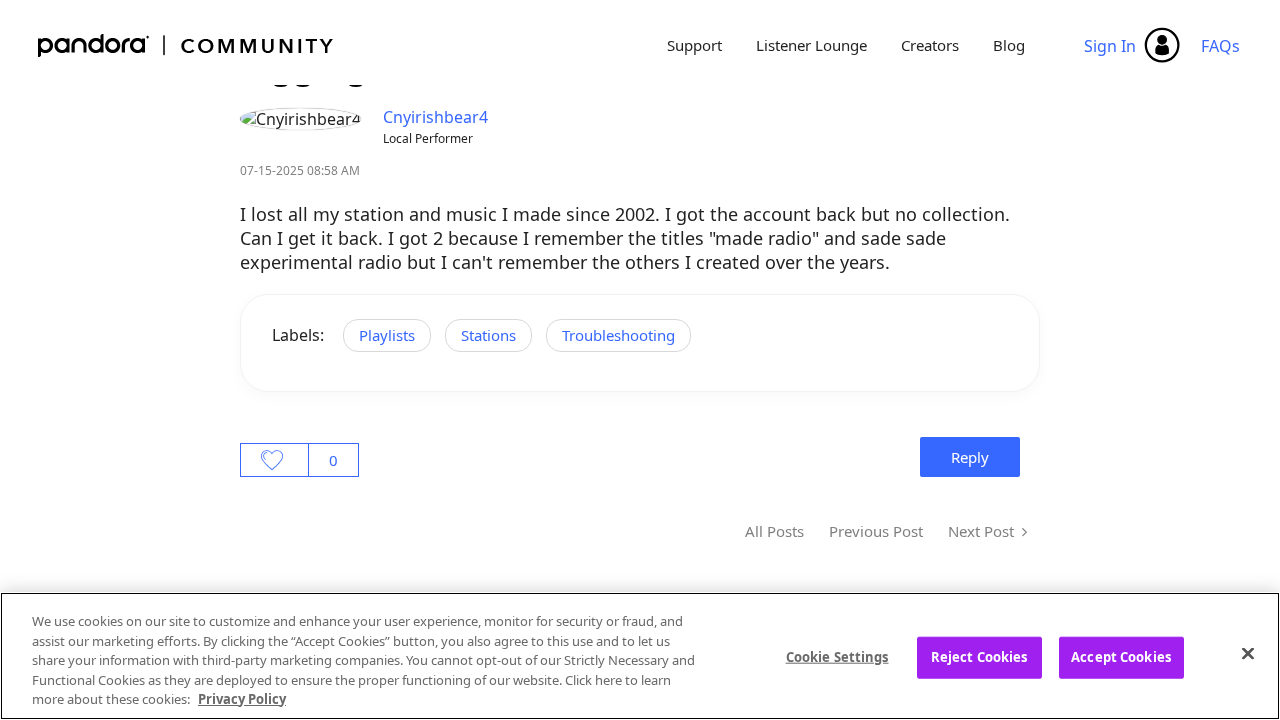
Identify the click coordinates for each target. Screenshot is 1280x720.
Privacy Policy (242, 699)
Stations (488, 335)
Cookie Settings (837, 657)
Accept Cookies (1121, 657)
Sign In (1110, 46)
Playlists (387, 335)
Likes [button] (274, 460)
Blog (1009, 45)
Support (694, 45)
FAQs (1220, 46)
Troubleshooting (618, 335)
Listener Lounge (811, 45)
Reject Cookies (979, 657)
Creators (930, 45)
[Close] (1248, 654)
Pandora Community (186, 45)
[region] (640, 656)
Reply (970, 457)
